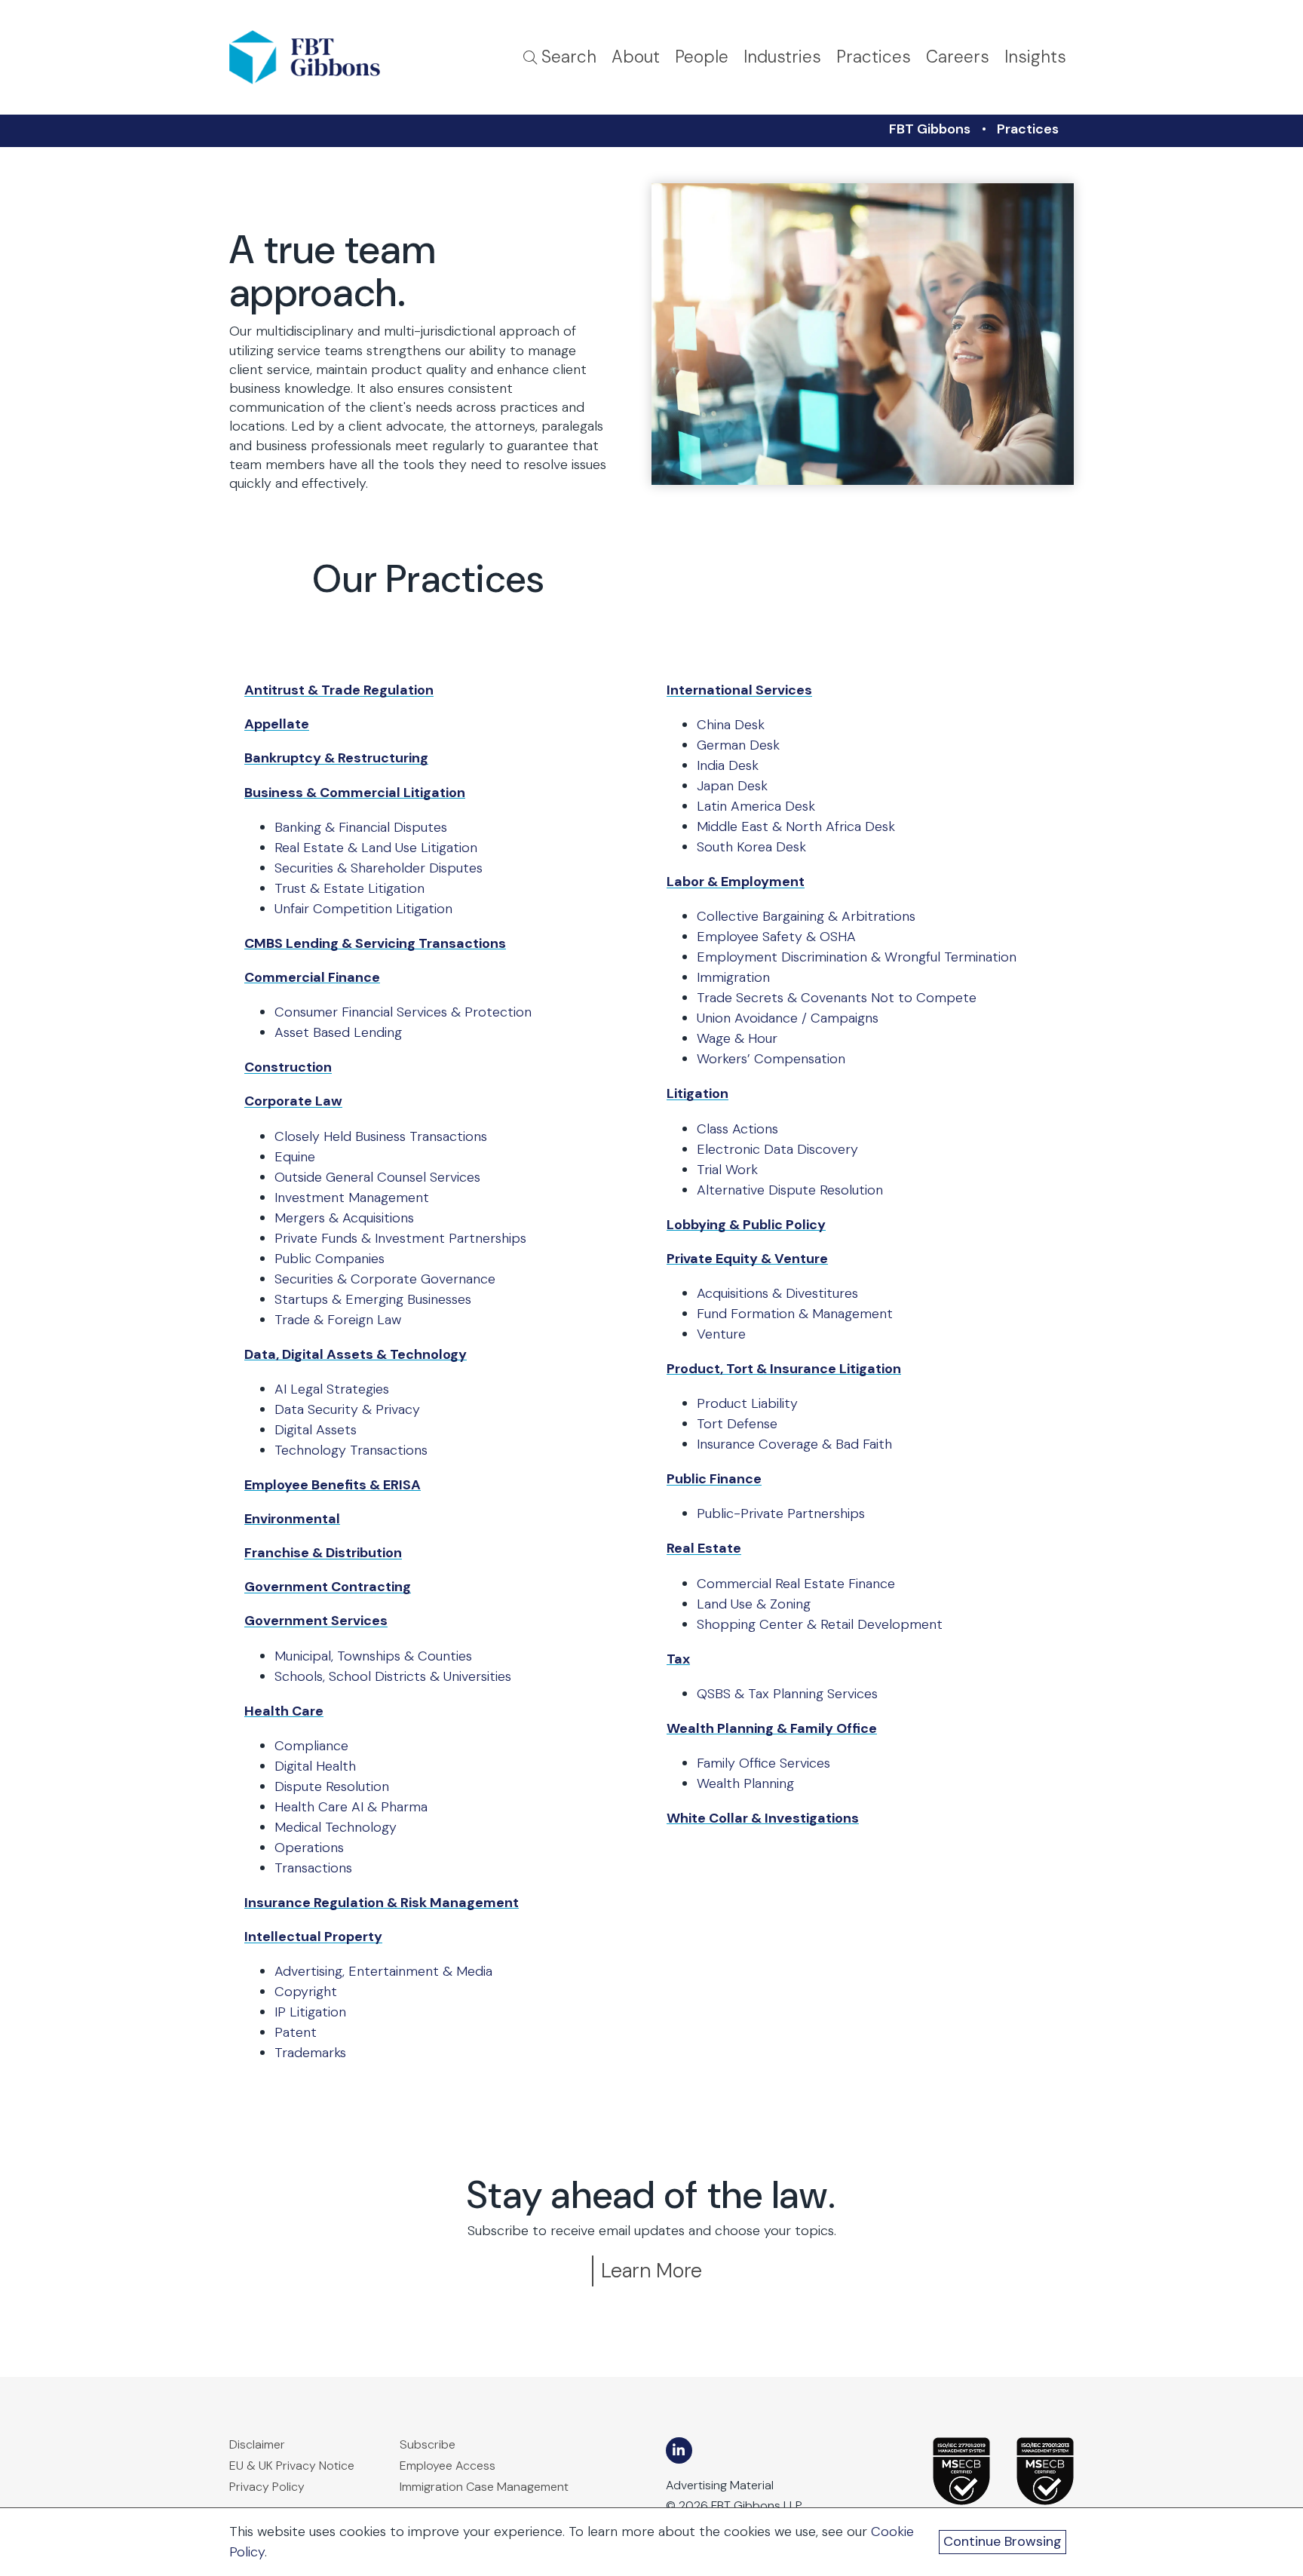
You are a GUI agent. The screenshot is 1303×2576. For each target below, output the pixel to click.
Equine (295, 1157)
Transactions (313, 1868)
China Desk (731, 725)
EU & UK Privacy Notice (292, 2466)
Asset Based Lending (338, 1032)
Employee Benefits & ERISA (333, 1485)
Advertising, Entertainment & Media (383, 1971)
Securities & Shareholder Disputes (379, 868)
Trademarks (310, 2053)
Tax (678, 1659)
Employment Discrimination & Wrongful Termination (857, 957)
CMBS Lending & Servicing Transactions (375, 943)
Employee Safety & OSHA (776, 937)
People (702, 57)
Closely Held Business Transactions (381, 1136)
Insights (1035, 57)
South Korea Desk (751, 847)
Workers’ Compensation (771, 1059)
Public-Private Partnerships (781, 1513)
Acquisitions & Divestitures (777, 1293)
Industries (782, 57)
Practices (874, 57)
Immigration (733, 977)
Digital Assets (316, 1430)
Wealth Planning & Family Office (772, 1728)
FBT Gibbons (930, 129)
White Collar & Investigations (763, 1818)
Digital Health (315, 1766)
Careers (958, 57)
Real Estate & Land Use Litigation (376, 848)
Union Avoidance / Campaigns (788, 1018)
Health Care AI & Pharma (351, 1807)
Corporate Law (293, 1101)
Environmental (292, 1519)
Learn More (651, 2270)
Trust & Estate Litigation (350, 888)
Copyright (306, 1992)
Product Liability (747, 1403)
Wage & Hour (737, 1038)
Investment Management (352, 1198)
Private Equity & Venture (747, 1259)
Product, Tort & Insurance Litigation (784, 1369)
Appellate (277, 724)
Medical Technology (336, 1827)
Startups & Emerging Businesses (373, 1299)
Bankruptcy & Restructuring (336, 758)
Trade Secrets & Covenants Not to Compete (837, 998)
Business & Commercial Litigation (355, 793)
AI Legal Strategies (332, 1389)
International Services (739, 690)
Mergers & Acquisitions (344, 1218)
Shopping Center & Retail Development (820, 1624)
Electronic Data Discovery (777, 1149)
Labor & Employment (736, 882)
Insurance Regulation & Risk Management (382, 1903)
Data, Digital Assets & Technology (356, 1354)
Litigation (697, 1093)
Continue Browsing (1003, 2541)
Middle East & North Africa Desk (796, 826)
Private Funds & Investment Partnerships (400, 1238)
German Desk (738, 745)
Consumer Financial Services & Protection (403, 1012)
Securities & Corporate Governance (385, 1279)
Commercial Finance (312, 977)
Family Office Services (763, 1763)
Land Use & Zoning (754, 1604)
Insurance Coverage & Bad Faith (794, 1444)
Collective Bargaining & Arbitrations (806, 916)
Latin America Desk (756, 806)
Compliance (311, 1746)
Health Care (284, 1711)
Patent (296, 2032)
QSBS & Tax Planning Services (787, 1694)
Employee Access (448, 2466)
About (636, 57)
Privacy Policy (267, 2487)
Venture (721, 1334)
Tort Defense (737, 1424)
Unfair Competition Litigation (363, 909)
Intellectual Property (313, 1937)
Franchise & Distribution (323, 1553)
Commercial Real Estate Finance (796, 1584)
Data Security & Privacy (347, 1409)
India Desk (728, 765)
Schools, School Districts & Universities (393, 1676)
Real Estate (704, 1548)
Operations (309, 1848)
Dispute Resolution (332, 1786)
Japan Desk (732, 786)
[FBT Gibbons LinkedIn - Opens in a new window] (679, 2450)
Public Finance (714, 1479)
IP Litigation (310, 2012)
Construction (288, 1067)
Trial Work (727, 1170)
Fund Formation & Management (795, 1314)
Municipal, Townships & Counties (373, 1656)
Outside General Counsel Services (377, 1177)
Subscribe (428, 2444)
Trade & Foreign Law (338, 1320)
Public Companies (330, 1259)
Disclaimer (257, 2444)
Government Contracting (328, 1587)
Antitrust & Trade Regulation (339, 690)
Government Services (316, 1621)
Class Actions (737, 1129)
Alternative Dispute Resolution (790, 1190)
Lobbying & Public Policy (746, 1225)
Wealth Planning (745, 1783)
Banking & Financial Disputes (361, 827)
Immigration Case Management (484, 2487)
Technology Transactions (351, 1450)
